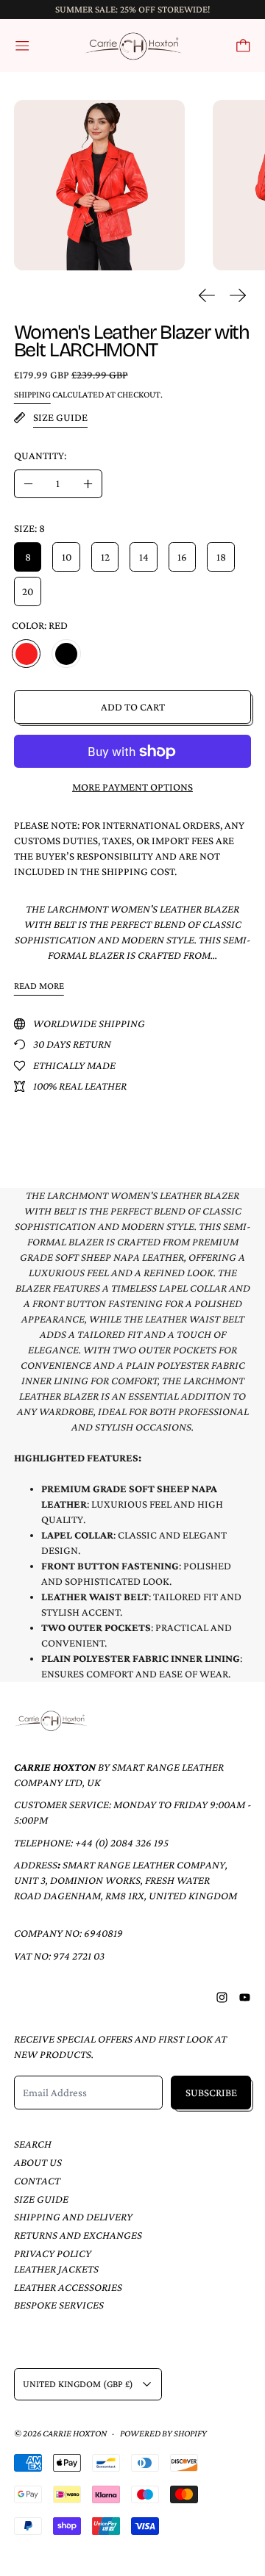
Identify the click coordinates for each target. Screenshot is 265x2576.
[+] (88, 484)
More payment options (132, 787)
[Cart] (243, 46)
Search (33, 2144)
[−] (28, 484)
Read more (39, 986)
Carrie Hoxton (75, 2433)
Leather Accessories (68, 2287)
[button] (100, 186)
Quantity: (40, 456)
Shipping (32, 395)
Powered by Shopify (163, 2433)
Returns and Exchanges (78, 2235)
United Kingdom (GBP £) (78, 2384)
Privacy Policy (53, 2253)
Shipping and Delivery (73, 2217)
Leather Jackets (56, 2269)
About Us (38, 2162)
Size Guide (41, 2199)
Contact (37, 2181)
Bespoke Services (59, 2305)
